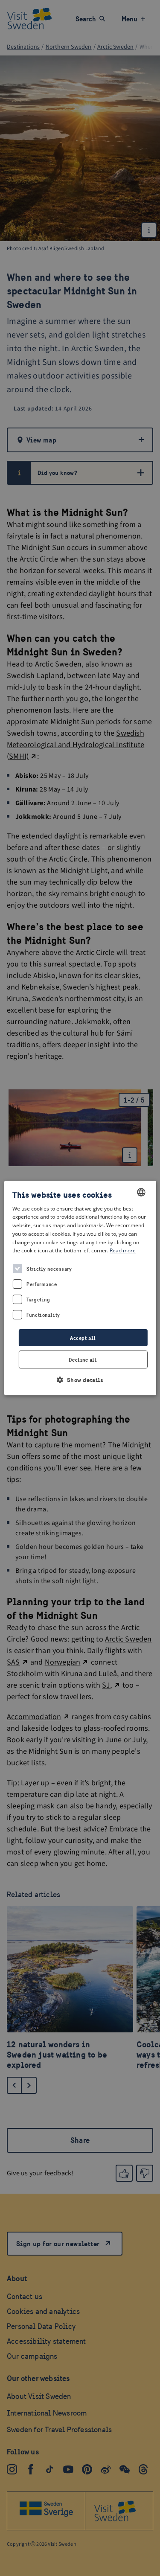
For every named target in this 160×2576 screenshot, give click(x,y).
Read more (123, 1251)
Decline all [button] (83, 1360)
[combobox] (141, 1192)
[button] (80, 1380)
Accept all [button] (83, 1338)
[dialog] (80, 1288)
